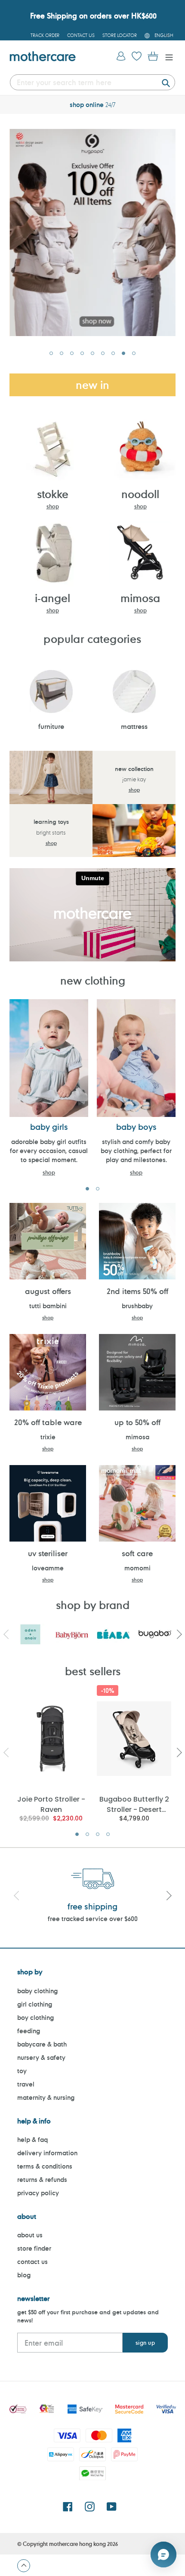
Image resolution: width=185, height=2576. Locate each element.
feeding (29, 2031)
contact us (32, 2262)
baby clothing (37, 1991)
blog (24, 2275)
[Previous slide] (16, 1897)
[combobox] (92, 82)
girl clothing (35, 2004)
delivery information (47, 2153)
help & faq (32, 2140)
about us (30, 2235)
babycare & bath (42, 2044)
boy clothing (35, 2018)
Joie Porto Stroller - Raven (51, 1804)
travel (26, 2084)
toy (22, 2071)
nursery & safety (41, 2057)
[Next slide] (169, 1897)
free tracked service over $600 (93, 1919)
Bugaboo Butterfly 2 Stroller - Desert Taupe (134, 1804)
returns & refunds (42, 2180)
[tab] (51, 353)
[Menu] (167, 57)
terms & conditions (45, 2166)
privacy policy (38, 2193)
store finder (34, 2248)
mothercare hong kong (77, 2544)
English (164, 35)
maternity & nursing (46, 2097)
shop (53, 506)
